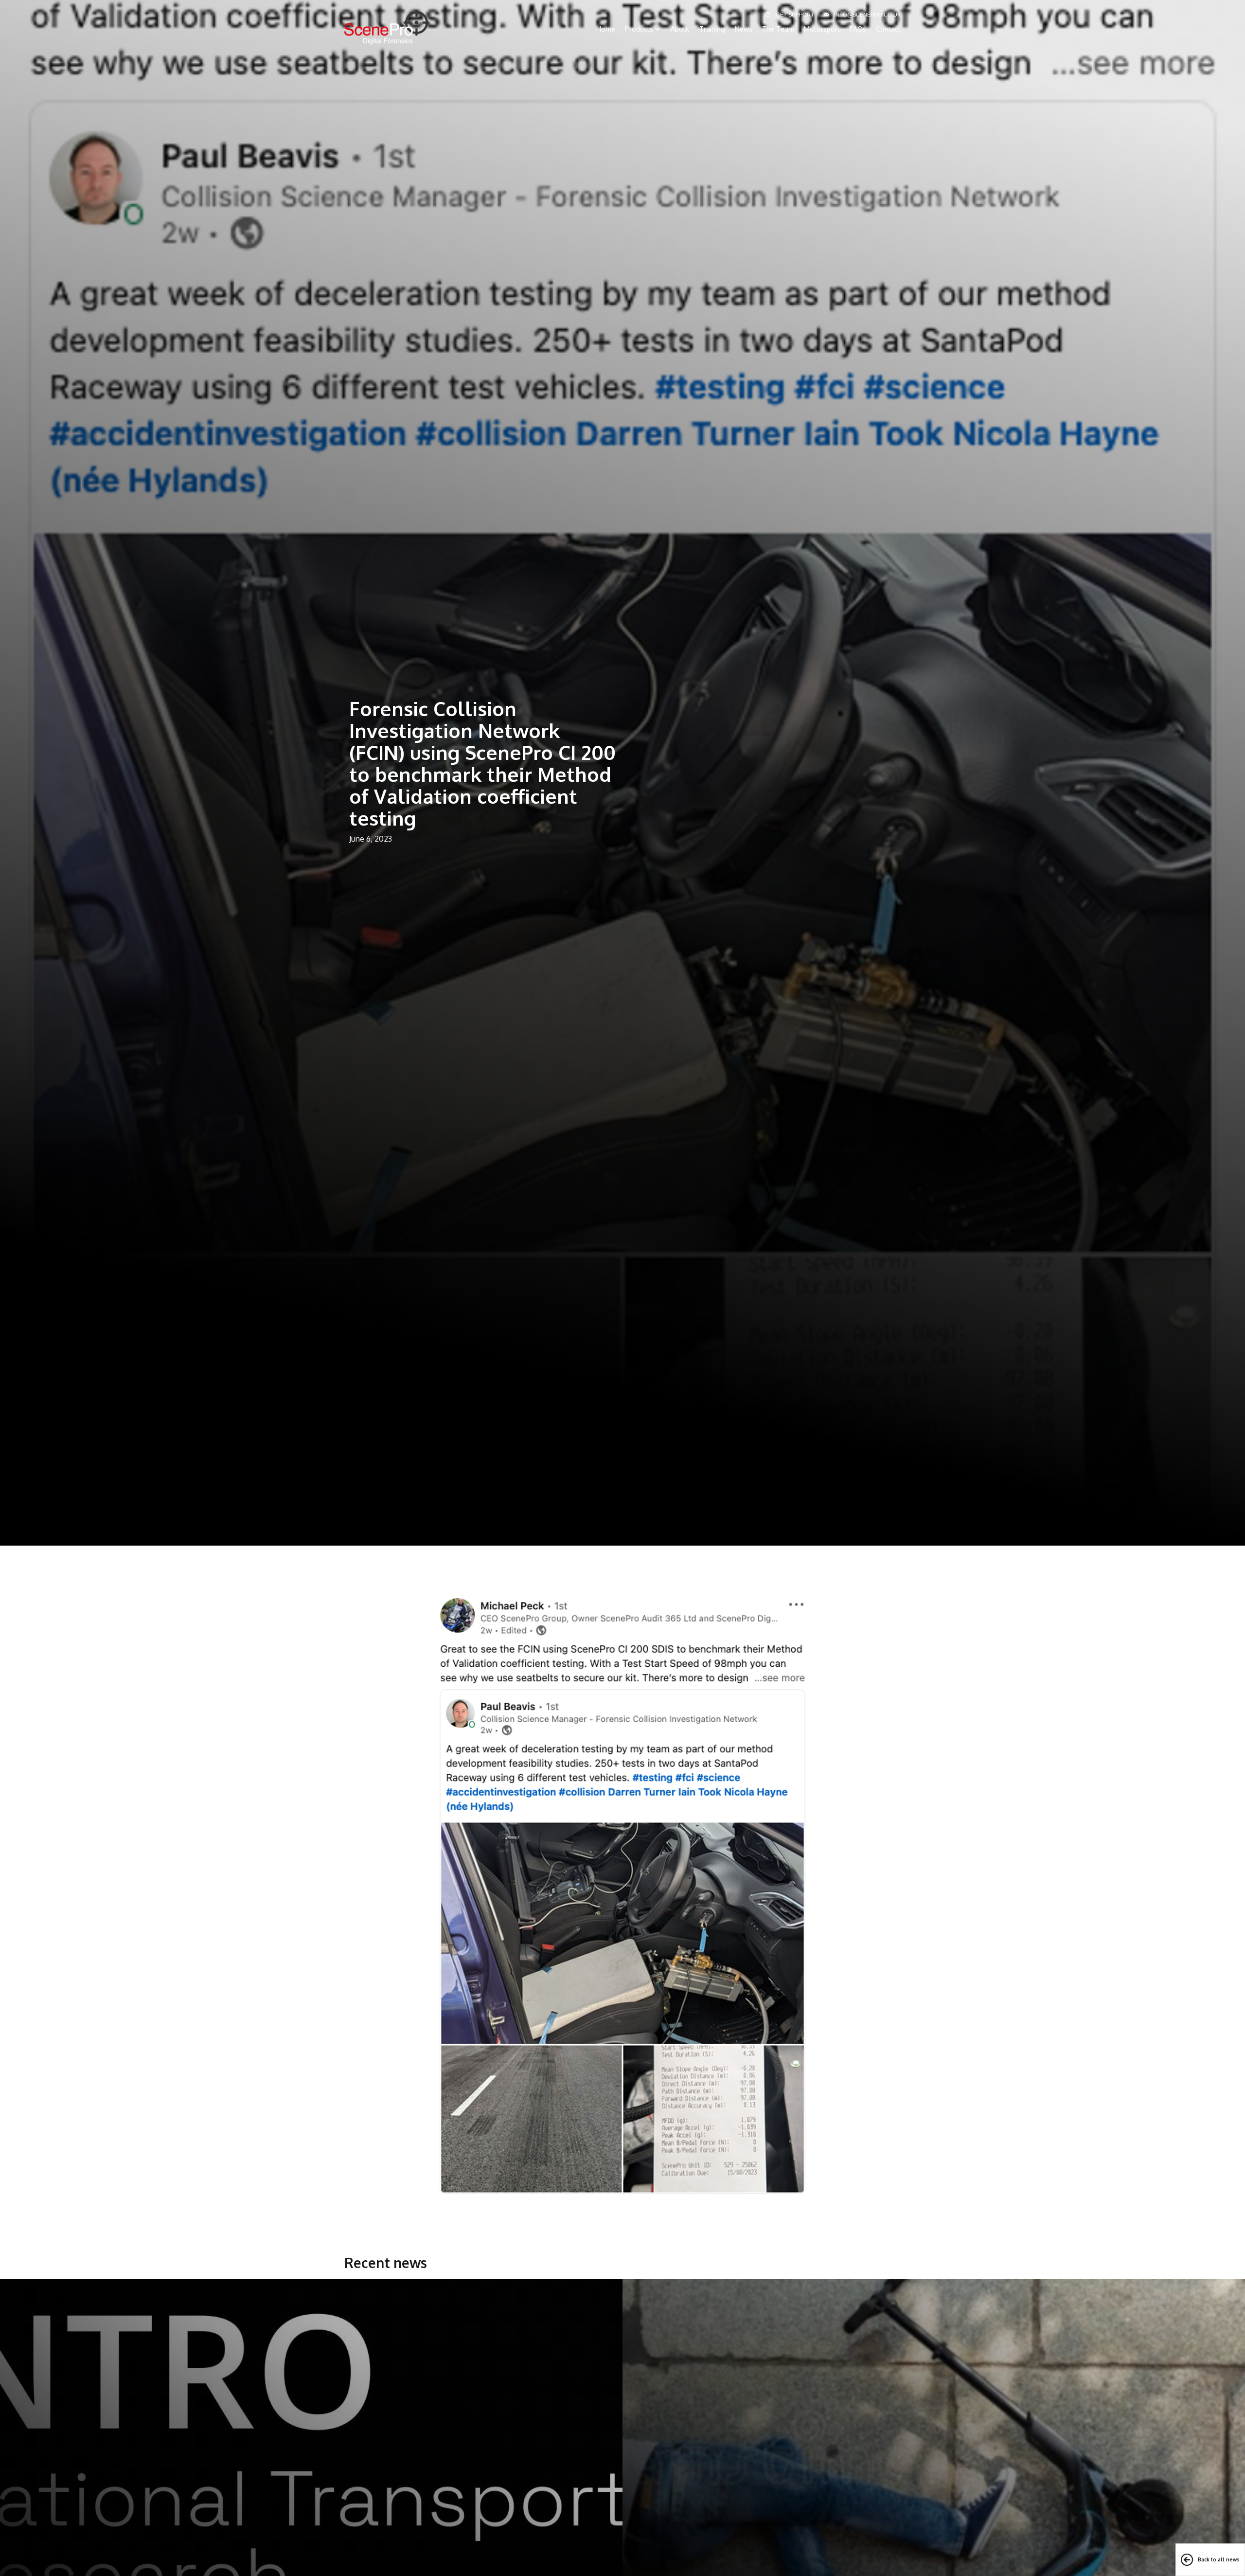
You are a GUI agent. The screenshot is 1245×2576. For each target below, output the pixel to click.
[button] (643, 29)
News (744, 29)
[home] (387, 27)
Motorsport (822, 29)
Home (606, 29)
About (680, 29)
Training (712, 29)
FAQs (858, 29)
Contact (888, 29)
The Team (778, 29)
